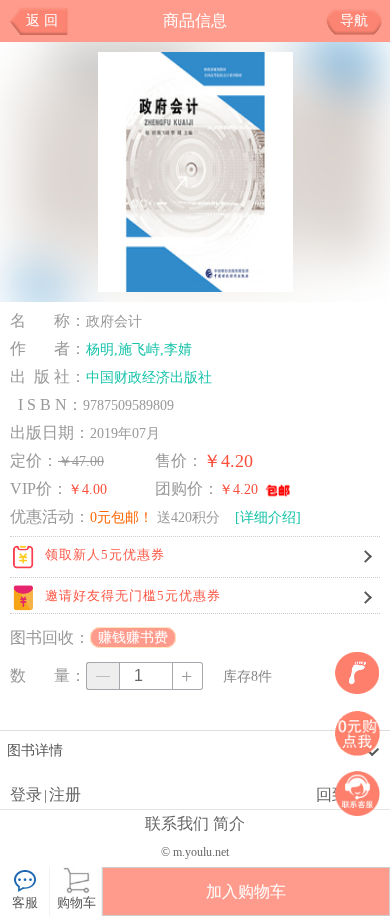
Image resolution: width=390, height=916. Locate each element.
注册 (65, 794)
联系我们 (177, 823)
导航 (354, 20)
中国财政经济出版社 (149, 377)
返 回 (42, 20)
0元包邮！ (121, 517)
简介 (229, 823)
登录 (26, 794)
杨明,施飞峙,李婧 (139, 349)
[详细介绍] (268, 517)
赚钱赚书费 (133, 637)
